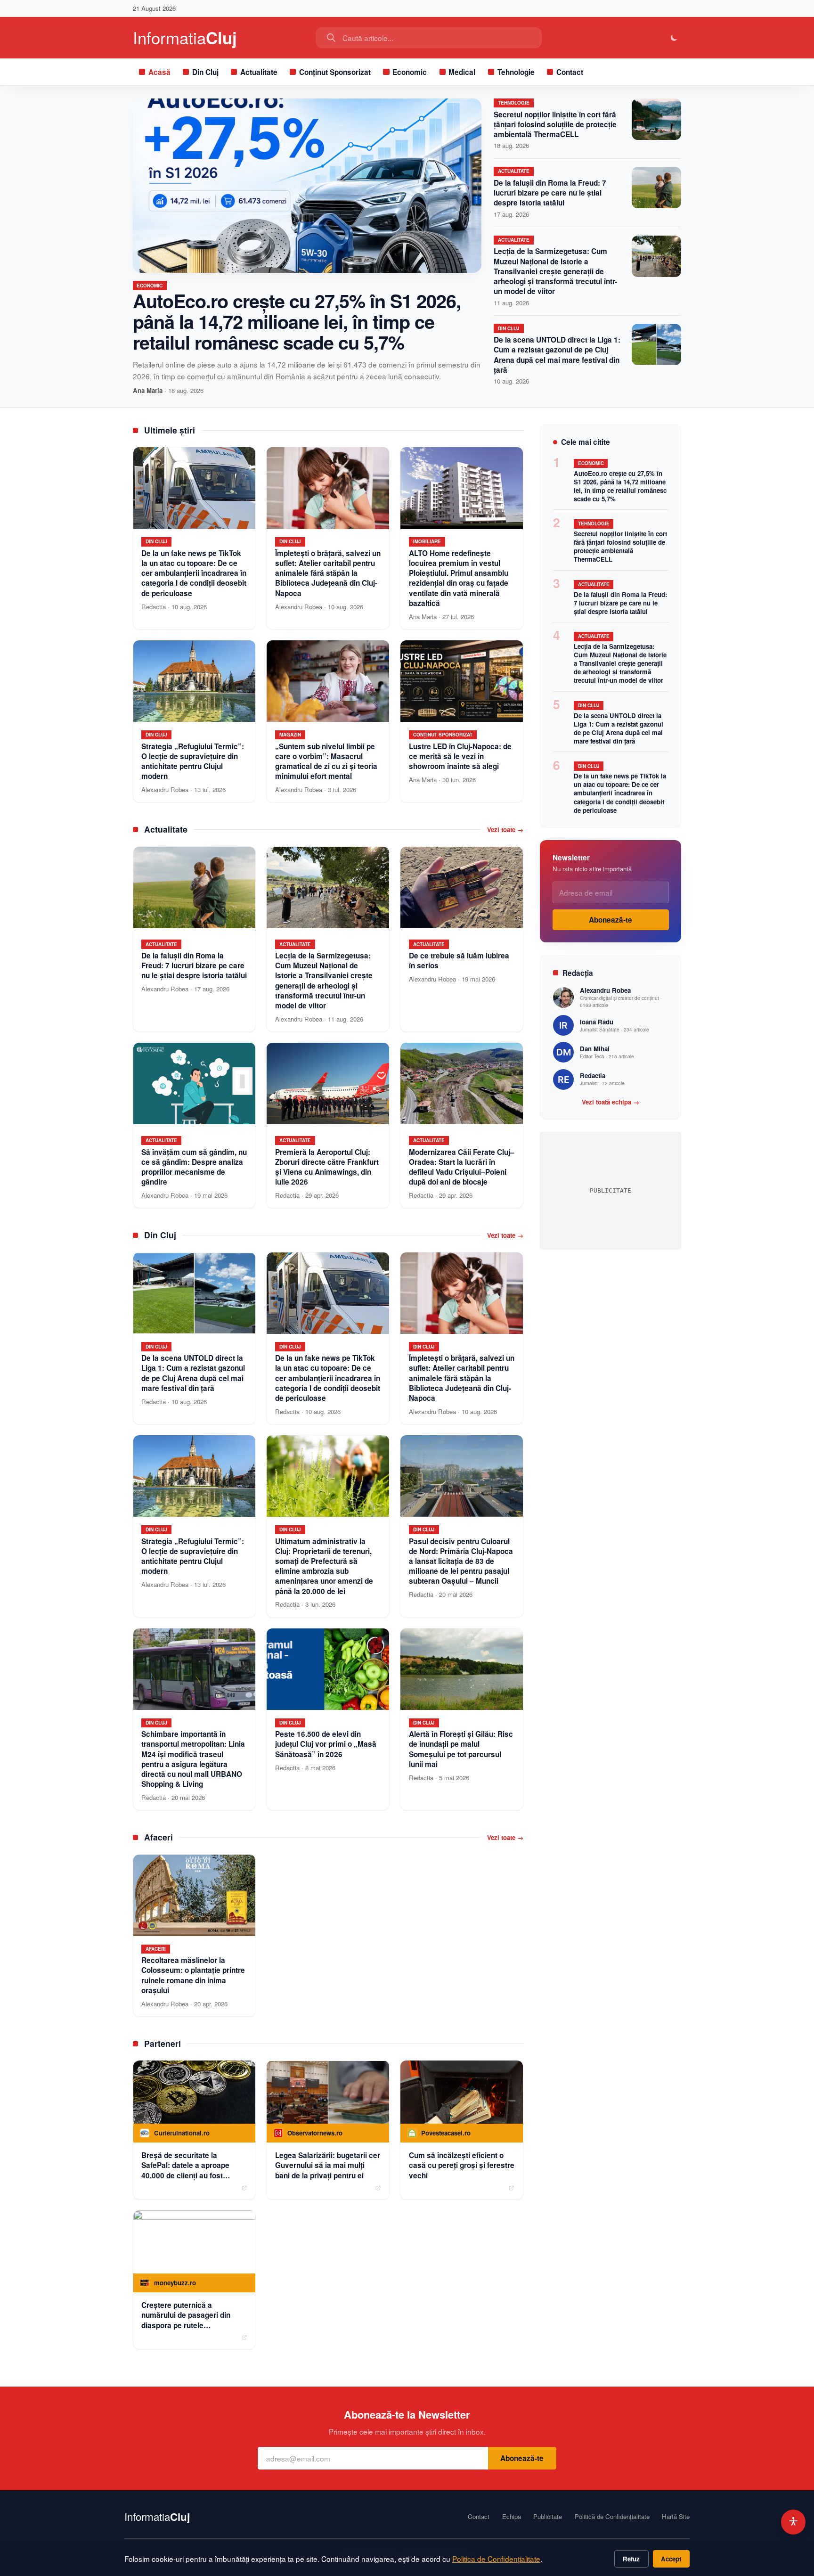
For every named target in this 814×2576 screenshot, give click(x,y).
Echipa (512, 2517)
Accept (671, 2559)
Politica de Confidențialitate (496, 2559)
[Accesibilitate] (794, 2522)
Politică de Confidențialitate (612, 2517)
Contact (570, 72)
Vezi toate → (505, 830)
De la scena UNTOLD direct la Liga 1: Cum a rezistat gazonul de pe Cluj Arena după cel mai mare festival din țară (557, 355)
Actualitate (259, 72)
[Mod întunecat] (674, 38)
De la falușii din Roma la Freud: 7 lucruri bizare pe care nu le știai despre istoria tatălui (550, 193)
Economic (410, 72)
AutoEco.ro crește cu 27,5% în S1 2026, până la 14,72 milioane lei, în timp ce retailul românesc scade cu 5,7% (297, 321)
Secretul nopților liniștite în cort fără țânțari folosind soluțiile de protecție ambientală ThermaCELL (555, 124)
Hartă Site (676, 2517)
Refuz (631, 2559)
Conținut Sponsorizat (335, 72)
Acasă (159, 72)
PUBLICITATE (610, 1190)
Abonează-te (610, 920)
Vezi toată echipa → (610, 1102)
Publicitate (548, 2517)
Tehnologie (516, 72)
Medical (462, 72)
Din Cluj (205, 72)
